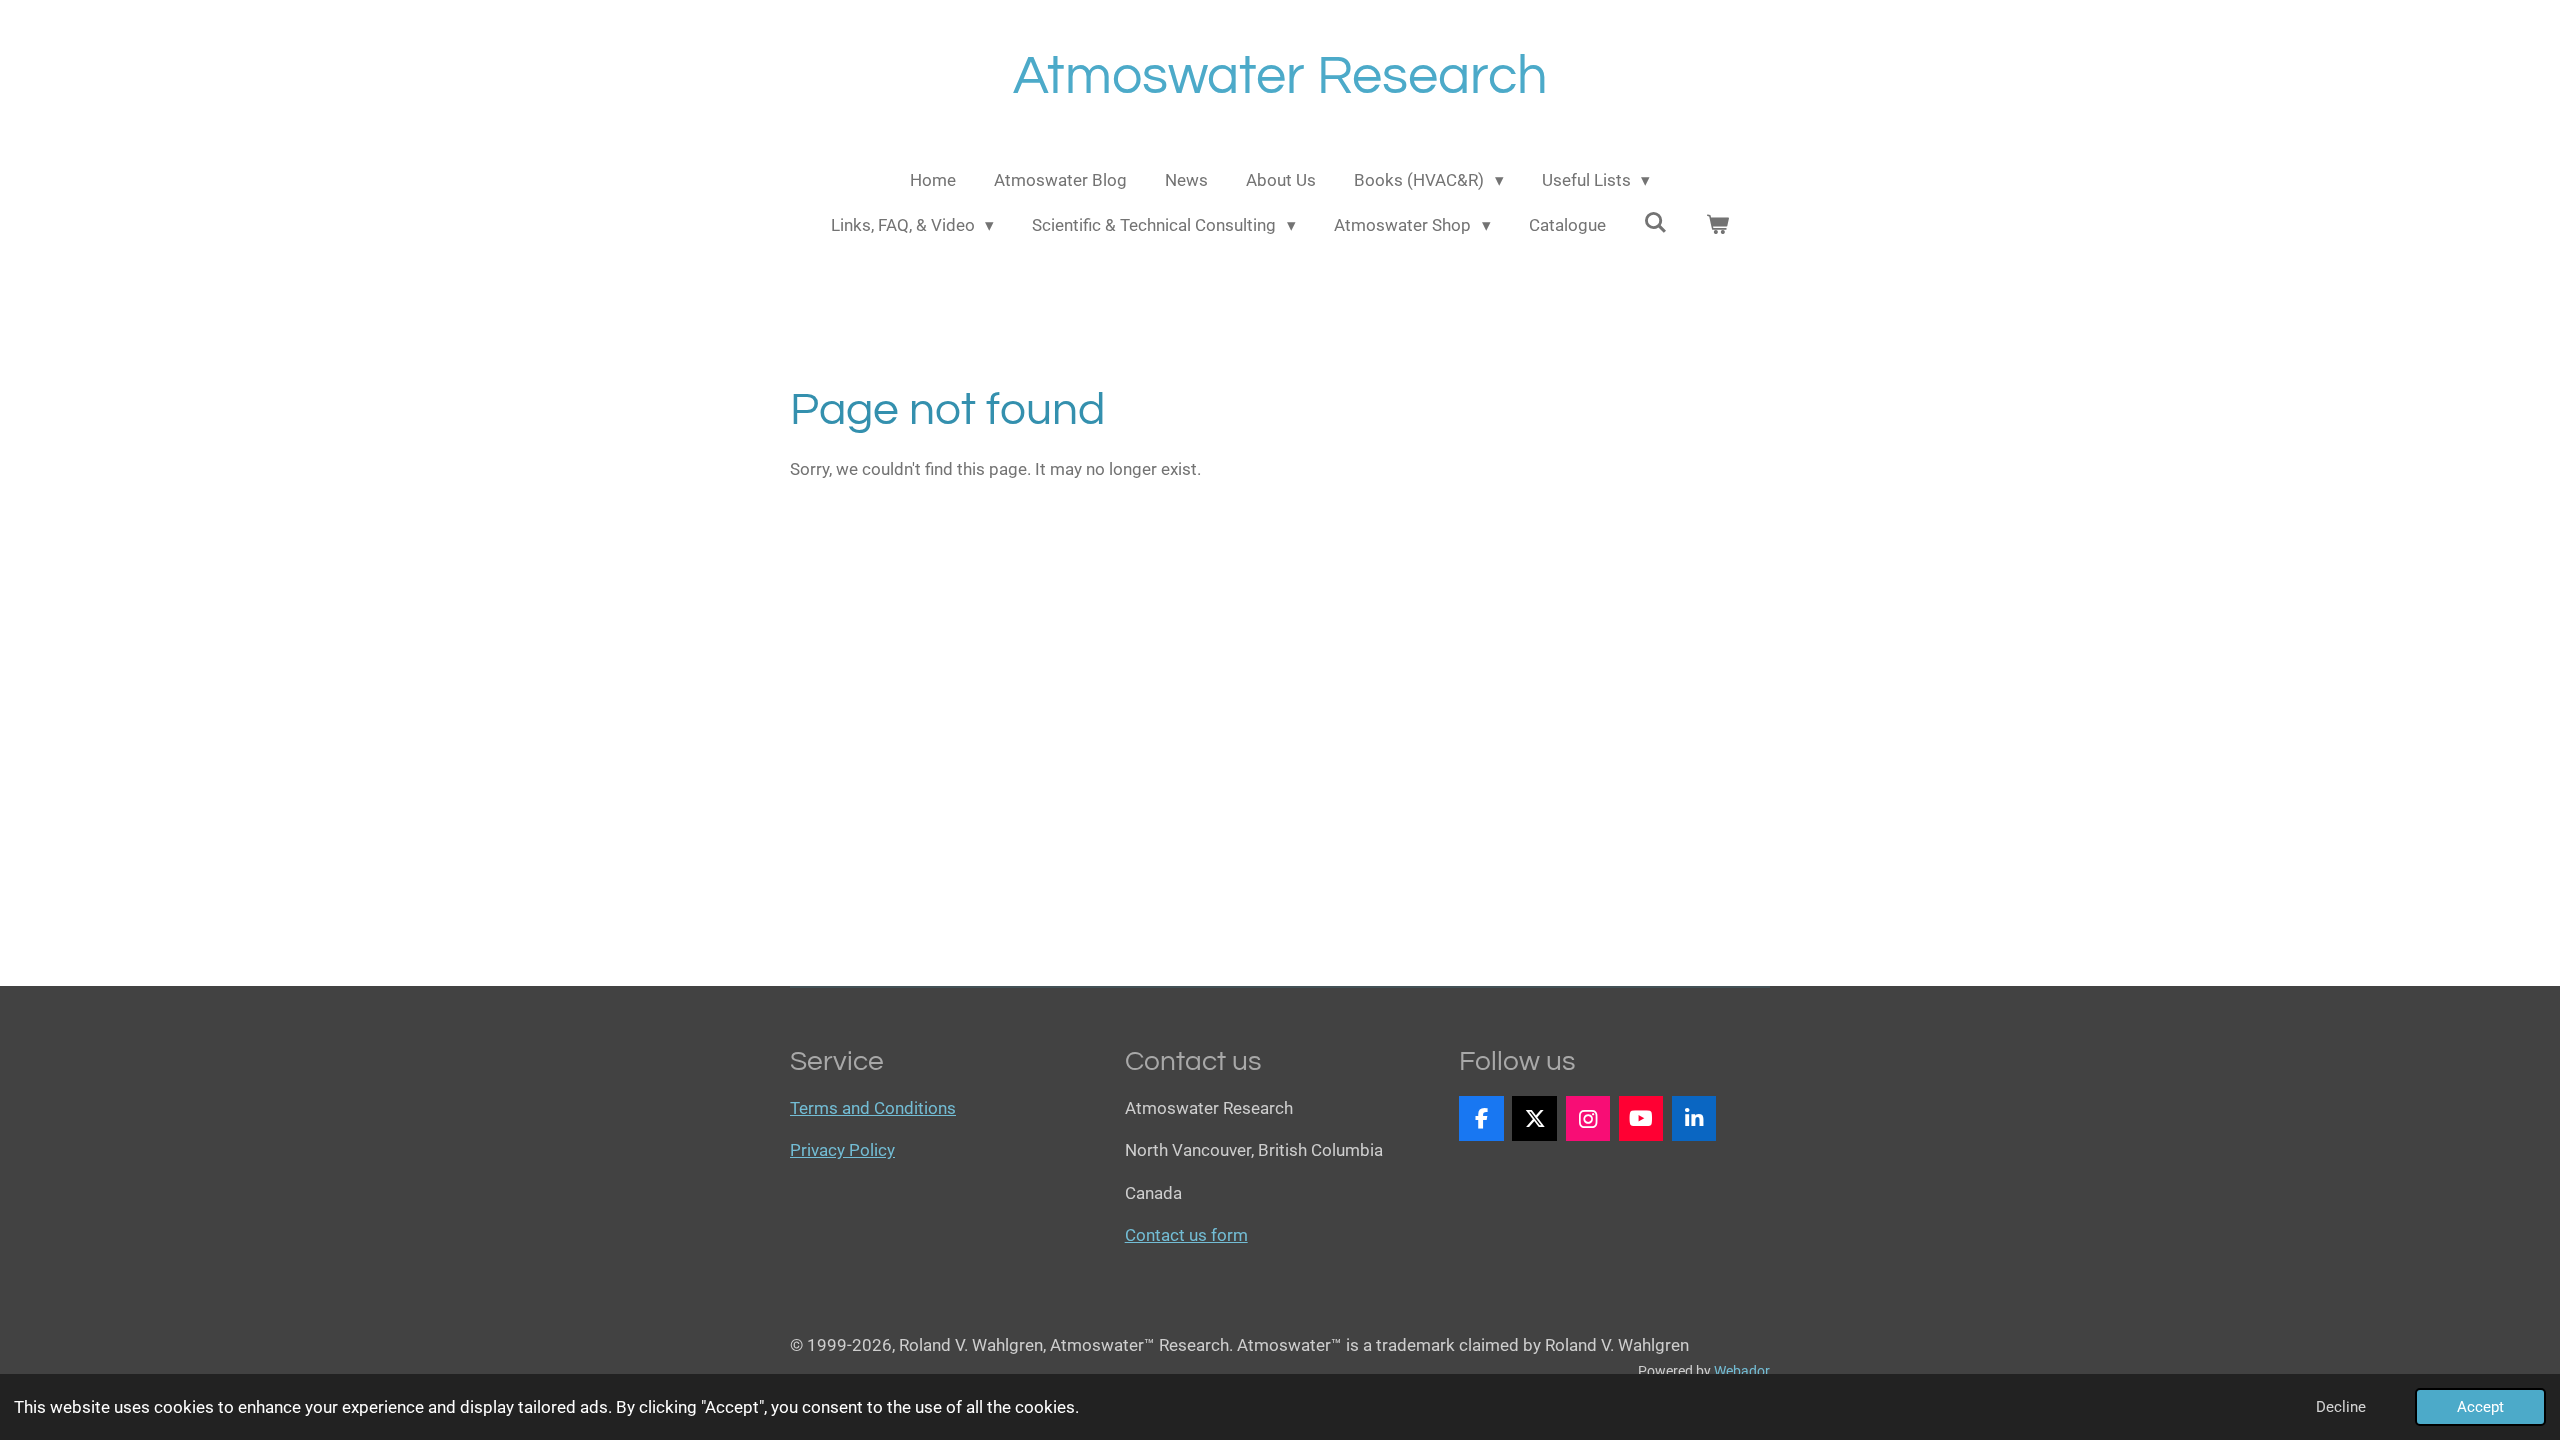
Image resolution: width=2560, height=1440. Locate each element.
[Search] (1656, 223)
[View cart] (1718, 226)
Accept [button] (2480, 1407)
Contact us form (1186, 1235)
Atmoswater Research (1280, 76)
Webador (1742, 1371)
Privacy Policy (842, 1150)
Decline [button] (2341, 1407)
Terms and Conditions (873, 1108)
